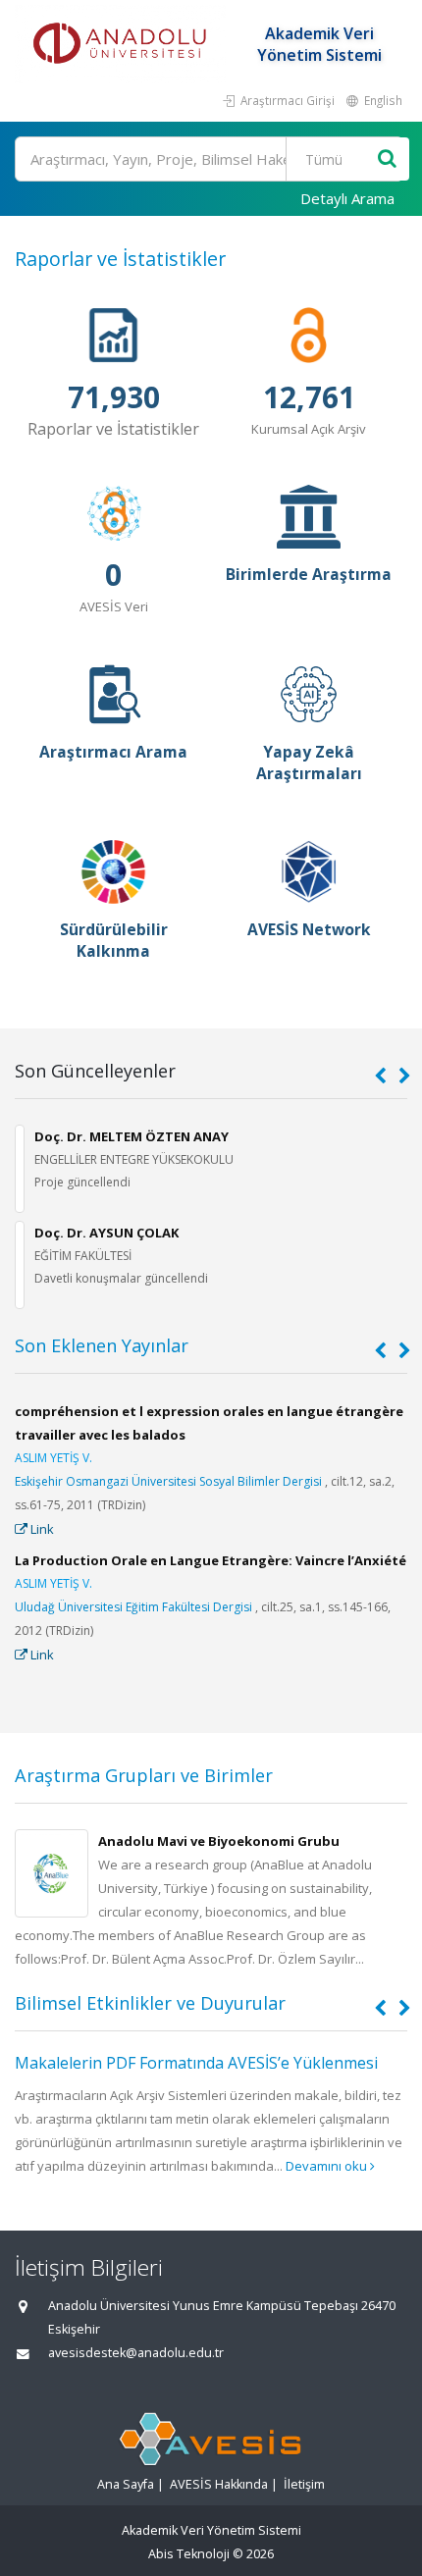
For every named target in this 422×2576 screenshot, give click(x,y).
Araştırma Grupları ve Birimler (144, 1775)
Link (41, 1529)
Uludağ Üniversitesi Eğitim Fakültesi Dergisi (133, 1607)
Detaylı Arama (347, 198)
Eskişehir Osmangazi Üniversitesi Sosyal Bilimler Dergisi (168, 1481)
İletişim (304, 2484)
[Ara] (387, 159)
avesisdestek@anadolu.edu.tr (136, 2353)
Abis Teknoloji (189, 2554)
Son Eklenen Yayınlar (102, 1345)
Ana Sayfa (126, 2484)
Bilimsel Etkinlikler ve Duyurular (150, 2003)
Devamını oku (328, 2166)
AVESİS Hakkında (219, 2484)
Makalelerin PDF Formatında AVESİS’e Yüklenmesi (196, 2063)
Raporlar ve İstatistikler (120, 259)
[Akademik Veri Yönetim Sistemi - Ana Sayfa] (123, 44)
